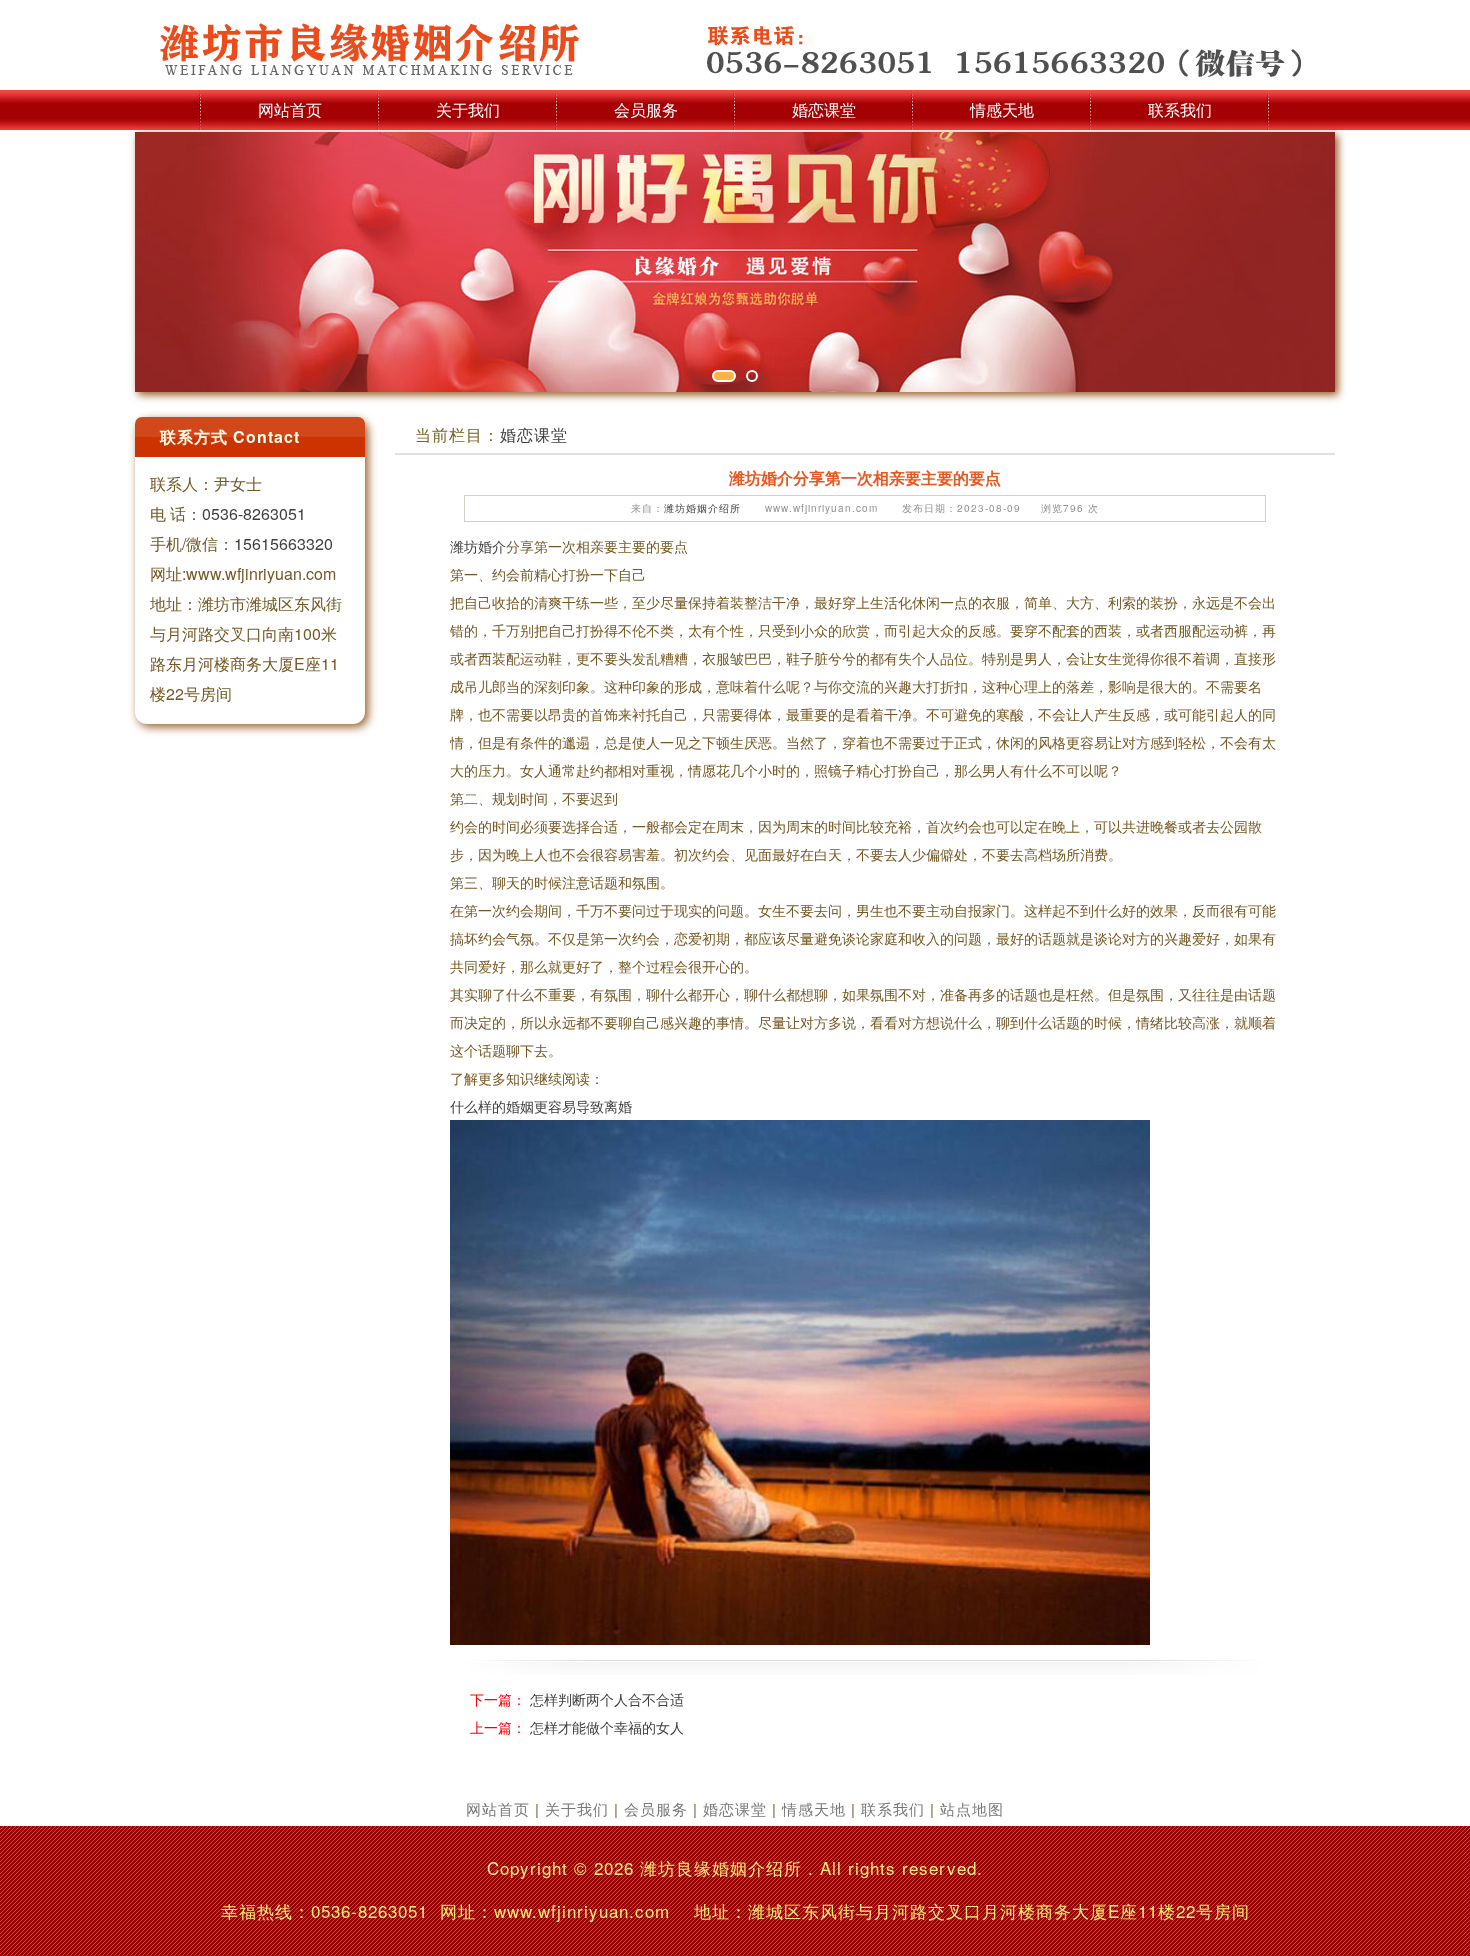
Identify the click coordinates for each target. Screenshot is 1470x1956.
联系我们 (1180, 109)
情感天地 (1002, 109)
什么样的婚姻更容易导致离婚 (541, 1106)
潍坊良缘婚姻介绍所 (721, 1867)
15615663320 (283, 543)
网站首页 (290, 109)
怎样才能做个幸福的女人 (607, 1727)
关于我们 (468, 109)
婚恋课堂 (824, 109)
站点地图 (972, 1808)
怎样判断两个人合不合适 (607, 1699)
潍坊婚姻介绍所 (702, 508)
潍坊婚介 (478, 546)
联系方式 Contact (230, 436)
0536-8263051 (254, 513)
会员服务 (646, 109)
